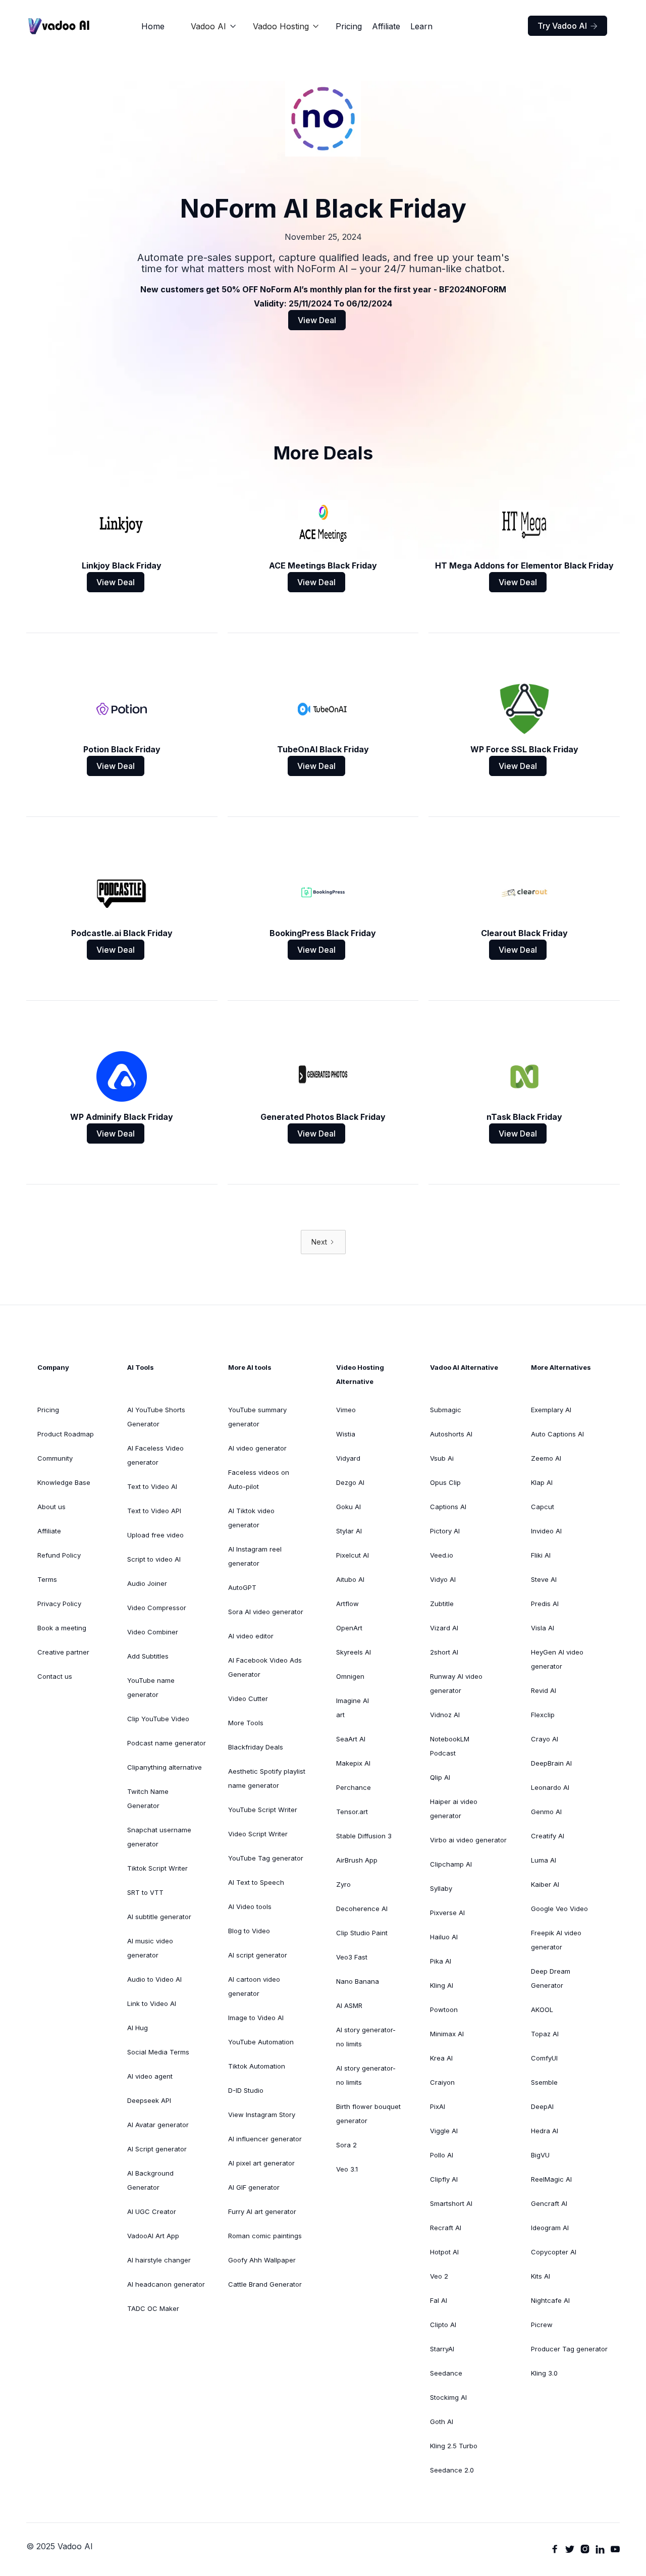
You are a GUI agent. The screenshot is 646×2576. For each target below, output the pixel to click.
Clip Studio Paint (362, 1933)
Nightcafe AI (550, 2300)
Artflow (347, 1604)
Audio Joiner (147, 1583)
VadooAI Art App (153, 2236)
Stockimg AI (448, 2397)
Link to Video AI (152, 2003)
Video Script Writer (258, 1834)
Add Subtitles (148, 1656)
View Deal (317, 320)
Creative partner (63, 1652)
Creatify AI (548, 1836)
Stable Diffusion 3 (364, 1836)
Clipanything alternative (165, 1767)
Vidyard (348, 1458)
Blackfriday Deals (256, 1747)
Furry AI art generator (262, 2211)
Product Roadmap (66, 1434)
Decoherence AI (362, 1909)
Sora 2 (346, 2145)
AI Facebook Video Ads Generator (265, 1667)
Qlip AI (440, 1777)
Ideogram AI (550, 2228)
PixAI (438, 2106)
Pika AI (441, 1961)
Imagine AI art (353, 1708)
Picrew (542, 2325)
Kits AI (541, 2276)
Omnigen (350, 1676)
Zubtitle (442, 1604)
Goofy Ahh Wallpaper (262, 2260)
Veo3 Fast (352, 1957)
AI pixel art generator (261, 2163)
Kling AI (442, 1985)
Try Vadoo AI (568, 26)
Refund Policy (59, 1555)
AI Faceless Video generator (155, 1455)
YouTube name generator (151, 1687)
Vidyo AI (443, 1579)
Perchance (354, 1787)
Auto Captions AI (557, 1434)
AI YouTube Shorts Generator (156, 1417)
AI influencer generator (265, 2139)
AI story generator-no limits (366, 2037)
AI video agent (150, 2076)
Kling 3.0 (544, 2373)
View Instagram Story (262, 2115)
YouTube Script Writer (263, 1810)
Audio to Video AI (154, 1979)
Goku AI (348, 1507)
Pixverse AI (447, 1913)
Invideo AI (546, 1531)
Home (153, 26)
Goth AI (442, 2422)
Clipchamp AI (451, 1864)
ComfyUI (544, 2058)
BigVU (540, 2155)
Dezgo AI (350, 1482)
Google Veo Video (559, 1909)
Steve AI (544, 1579)
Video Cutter (248, 1698)
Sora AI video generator (266, 1612)
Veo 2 (439, 2276)
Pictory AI (445, 1531)
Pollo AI (442, 2155)
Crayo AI (545, 1739)
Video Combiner (153, 1632)
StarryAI (442, 2349)
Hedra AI (545, 2131)
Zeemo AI (546, 1458)
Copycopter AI (554, 2252)
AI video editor (251, 1636)
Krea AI (441, 2058)
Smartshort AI (451, 2203)
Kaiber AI (545, 1884)
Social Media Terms (158, 2052)
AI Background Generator (150, 2180)
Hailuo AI (444, 1937)
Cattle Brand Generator (265, 2284)
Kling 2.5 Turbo (454, 2446)
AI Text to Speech (256, 1882)
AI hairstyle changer (159, 2260)
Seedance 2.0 (452, 2470)
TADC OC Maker (153, 2308)
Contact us (55, 1676)
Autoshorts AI (451, 1434)
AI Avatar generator (158, 2125)
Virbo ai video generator (468, 1840)
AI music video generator (150, 1948)
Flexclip (543, 1715)
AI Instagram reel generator (255, 1556)
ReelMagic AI (551, 2179)
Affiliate (386, 26)
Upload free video (155, 1535)
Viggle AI (444, 2131)
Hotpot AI (444, 2252)
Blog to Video (249, 1931)
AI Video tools (250, 1907)
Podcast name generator (167, 1743)
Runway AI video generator (456, 1683)
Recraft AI (446, 2228)
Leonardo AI (550, 1787)
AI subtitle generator (159, 1917)
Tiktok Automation (257, 2066)
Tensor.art (352, 1812)
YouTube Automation (261, 2042)
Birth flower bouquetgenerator (368, 2114)
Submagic (446, 1410)
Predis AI (545, 1604)
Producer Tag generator (569, 2349)
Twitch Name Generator (148, 1798)
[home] (59, 26)
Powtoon (444, 2010)
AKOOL (542, 2010)
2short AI (444, 1652)
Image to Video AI (256, 2018)
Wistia (346, 1434)
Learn (421, 26)
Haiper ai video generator (454, 1809)
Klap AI (542, 1482)
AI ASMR (349, 2005)
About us (51, 1507)
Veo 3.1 (347, 2169)
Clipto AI (443, 2325)
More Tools (246, 1723)
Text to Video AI (152, 1486)
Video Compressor (157, 1608)
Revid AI (544, 1690)
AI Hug (138, 2028)
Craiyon (442, 2082)
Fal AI (439, 2300)
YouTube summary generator (257, 1417)
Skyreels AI (354, 1652)
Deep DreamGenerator (551, 1978)
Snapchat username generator (159, 1837)
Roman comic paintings (265, 2236)
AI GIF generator (254, 2187)
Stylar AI (349, 1531)
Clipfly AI (444, 2179)
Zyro (343, 1884)
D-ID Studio (246, 2090)
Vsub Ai (442, 1458)
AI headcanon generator (166, 2284)
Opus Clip (445, 1482)
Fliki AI (541, 1555)
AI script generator (258, 1955)
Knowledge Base (64, 1482)
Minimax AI (447, 2034)
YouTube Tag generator (266, 1858)
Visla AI (543, 1628)
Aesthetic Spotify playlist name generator (267, 1778)
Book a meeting (62, 1628)
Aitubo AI (350, 1579)
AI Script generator (157, 2149)
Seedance (446, 2373)
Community (55, 1458)
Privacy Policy (59, 1604)
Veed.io (442, 1555)
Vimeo (346, 1410)
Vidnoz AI (445, 1715)
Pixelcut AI (353, 1555)
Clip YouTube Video (158, 1719)
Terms (47, 1579)
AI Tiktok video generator (251, 1518)
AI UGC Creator (152, 2211)
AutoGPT (242, 1587)
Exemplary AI (551, 1410)
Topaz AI (545, 2034)
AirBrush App (357, 1860)
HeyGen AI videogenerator (557, 1659)
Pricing (349, 26)
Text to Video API (154, 1511)
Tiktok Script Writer (157, 1868)
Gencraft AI (549, 2203)
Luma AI (544, 1860)
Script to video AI (154, 1559)
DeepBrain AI (551, 1763)
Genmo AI (546, 1812)
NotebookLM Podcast (450, 1746)
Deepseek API (149, 2100)
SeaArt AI (351, 1739)
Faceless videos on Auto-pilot (259, 1479)
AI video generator (257, 1448)
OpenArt (349, 1628)
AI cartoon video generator (254, 1986)
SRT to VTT (145, 1892)
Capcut (543, 1507)
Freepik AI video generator (556, 1940)
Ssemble (544, 2082)
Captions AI (448, 1507)
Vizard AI (444, 1628)
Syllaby (441, 1888)
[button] (214, 26)
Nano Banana (358, 1981)
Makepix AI (353, 1763)
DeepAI (542, 2106)
